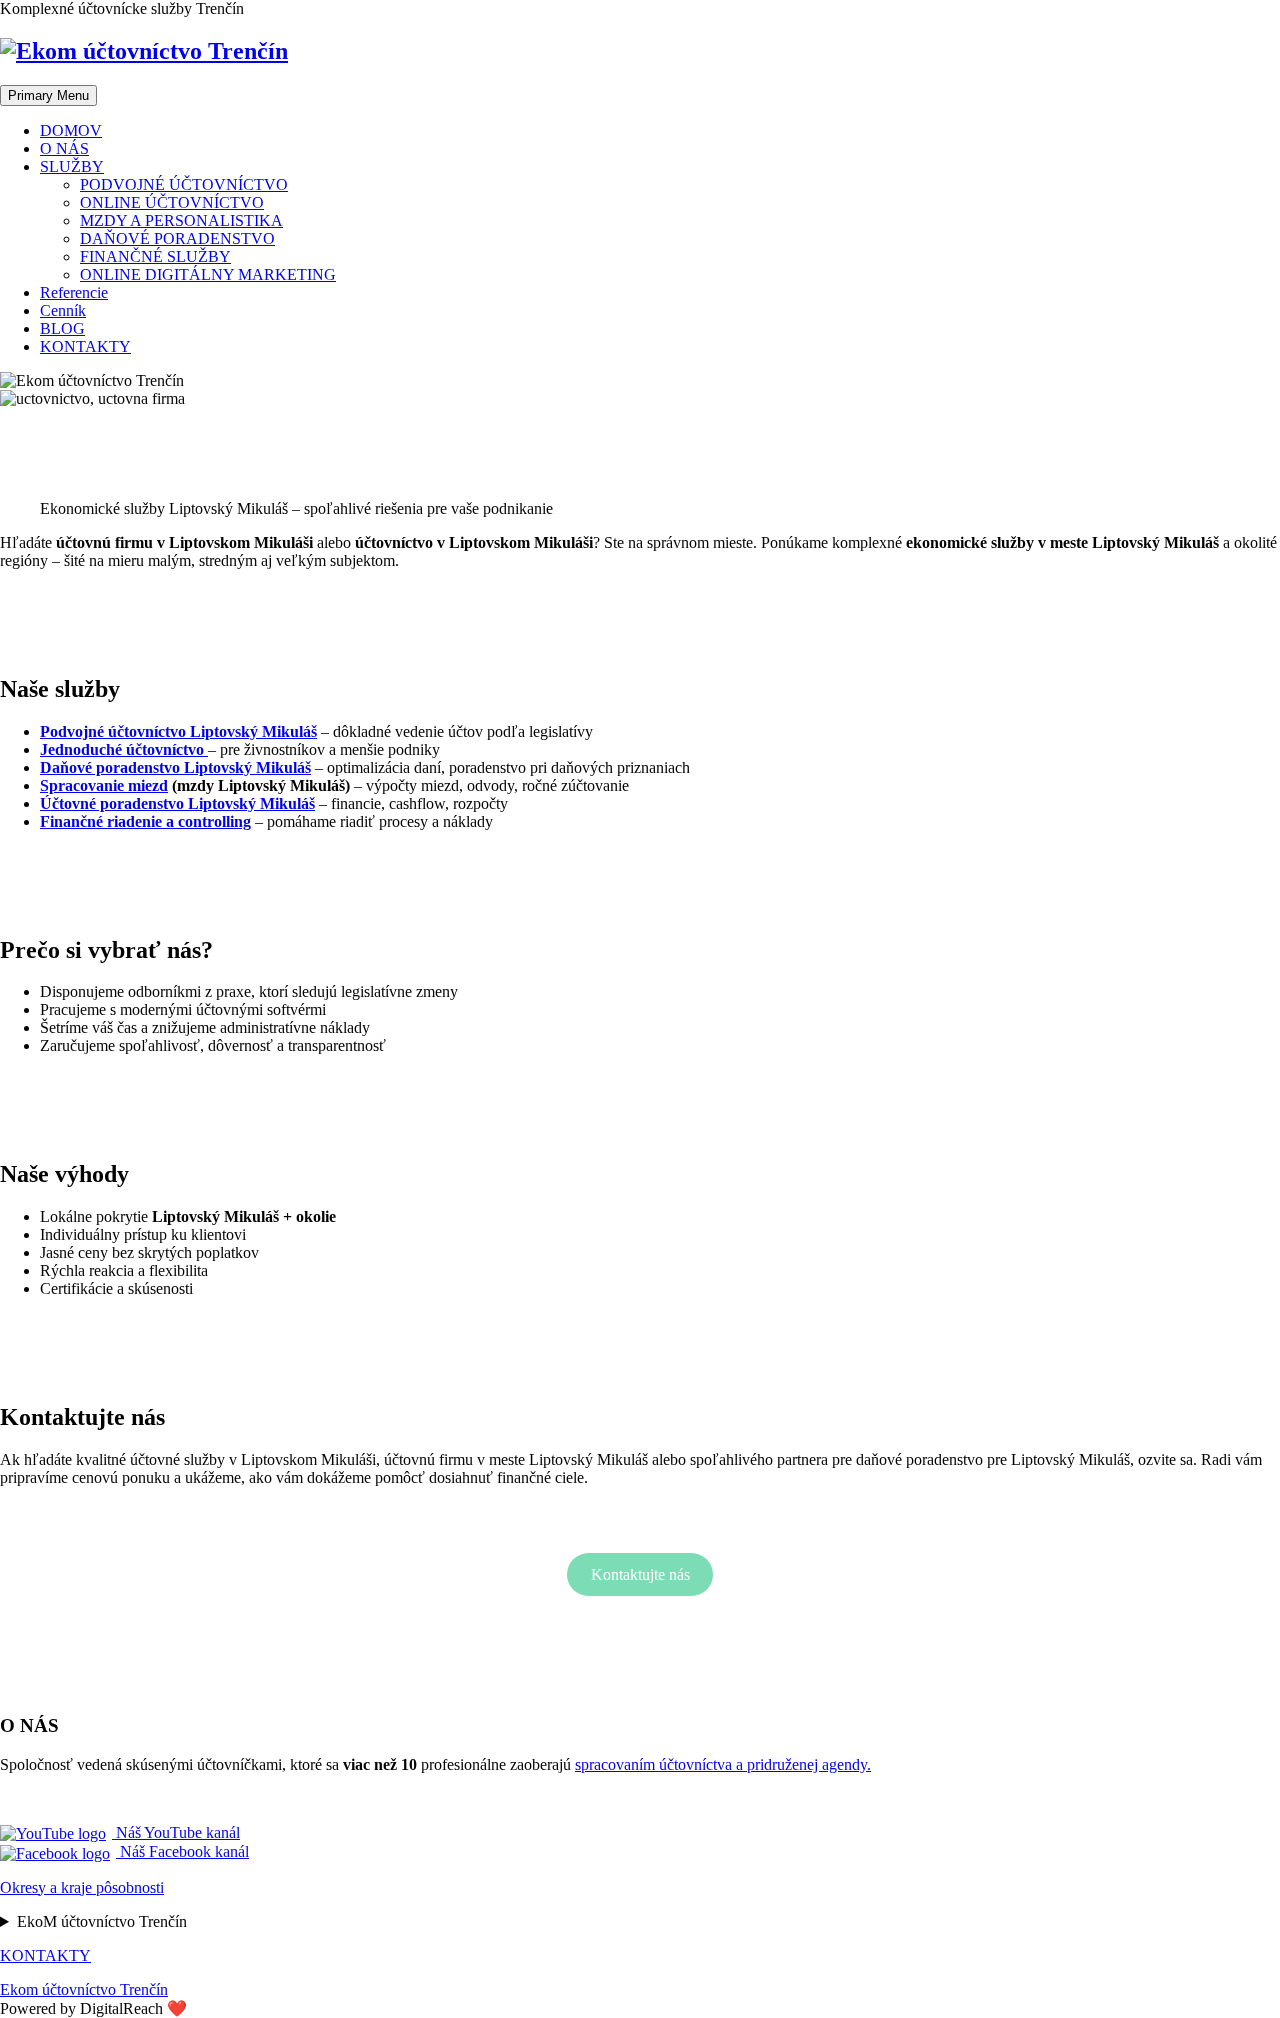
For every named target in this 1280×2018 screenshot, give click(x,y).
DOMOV (71, 130)
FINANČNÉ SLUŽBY (155, 256)
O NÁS (64, 148)
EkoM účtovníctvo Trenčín (102, 1921)
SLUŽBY (72, 166)
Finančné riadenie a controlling (145, 821)
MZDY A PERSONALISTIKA (181, 220)
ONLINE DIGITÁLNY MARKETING (208, 274)
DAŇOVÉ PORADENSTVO (177, 238)
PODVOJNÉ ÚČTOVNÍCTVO (184, 184)
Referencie (74, 292)
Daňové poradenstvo (175, 767)
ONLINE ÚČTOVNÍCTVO (172, 202)
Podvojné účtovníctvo (178, 731)
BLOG (62, 328)
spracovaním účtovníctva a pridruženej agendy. (723, 1764)
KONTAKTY (85, 346)
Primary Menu (48, 95)
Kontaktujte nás (640, 1574)
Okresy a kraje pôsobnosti (82, 1887)
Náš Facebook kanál (182, 1851)
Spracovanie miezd (104, 785)
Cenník (63, 310)
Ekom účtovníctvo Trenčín (84, 1989)
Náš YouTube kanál (176, 1832)
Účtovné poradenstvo (177, 803)
